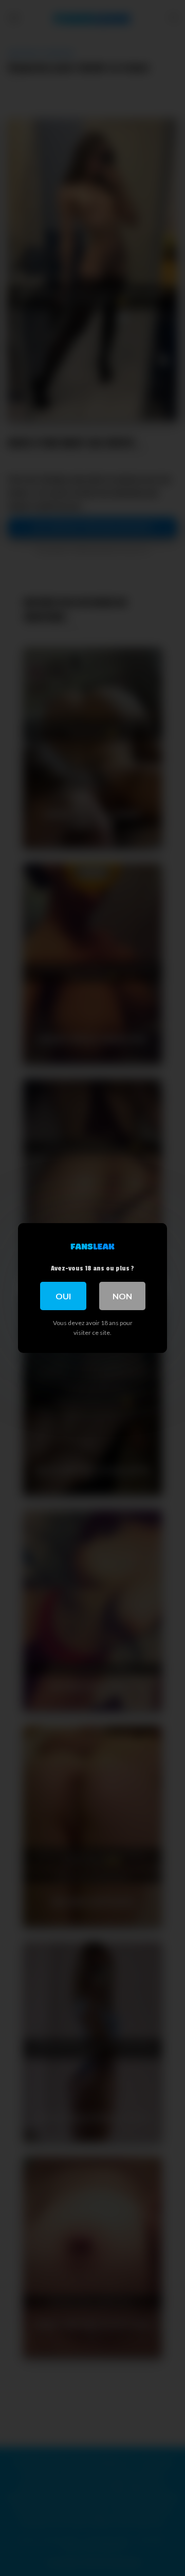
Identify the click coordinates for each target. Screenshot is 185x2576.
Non (122, 1296)
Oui (63, 1296)
